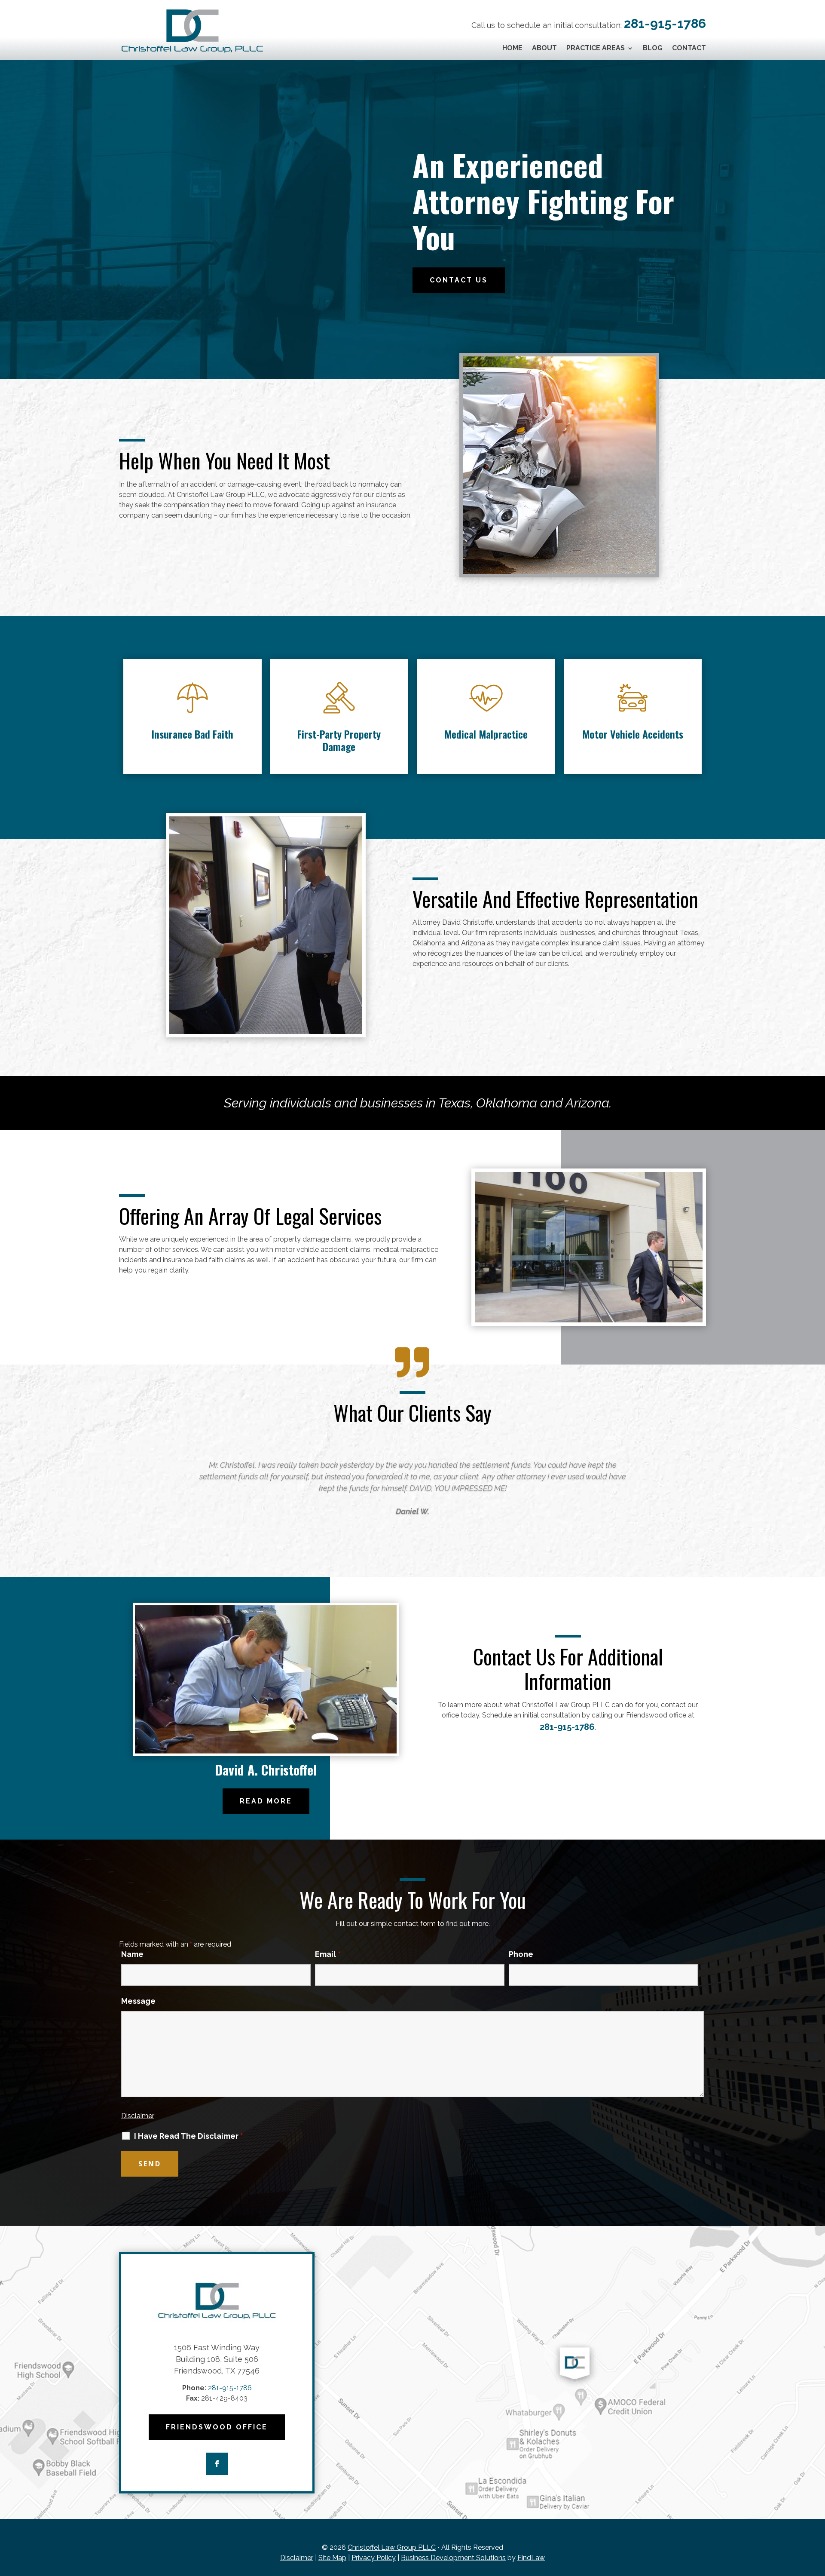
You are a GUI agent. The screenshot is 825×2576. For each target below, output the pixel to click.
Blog (653, 49)
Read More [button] (266, 1801)
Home (512, 49)
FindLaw (531, 2558)
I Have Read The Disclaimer (189, 2136)
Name (132, 1954)
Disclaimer (138, 2116)
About (544, 49)
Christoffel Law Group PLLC (392, 2547)
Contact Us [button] (459, 280)
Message (138, 2001)
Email (328, 1954)
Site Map (332, 2558)
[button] (122, 1488)
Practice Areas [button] (596, 49)
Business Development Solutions (453, 2558)
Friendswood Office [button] (217, 2427)
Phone (521, 1954)
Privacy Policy (374, 2558)
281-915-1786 (665, 23)
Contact (689, 49)
